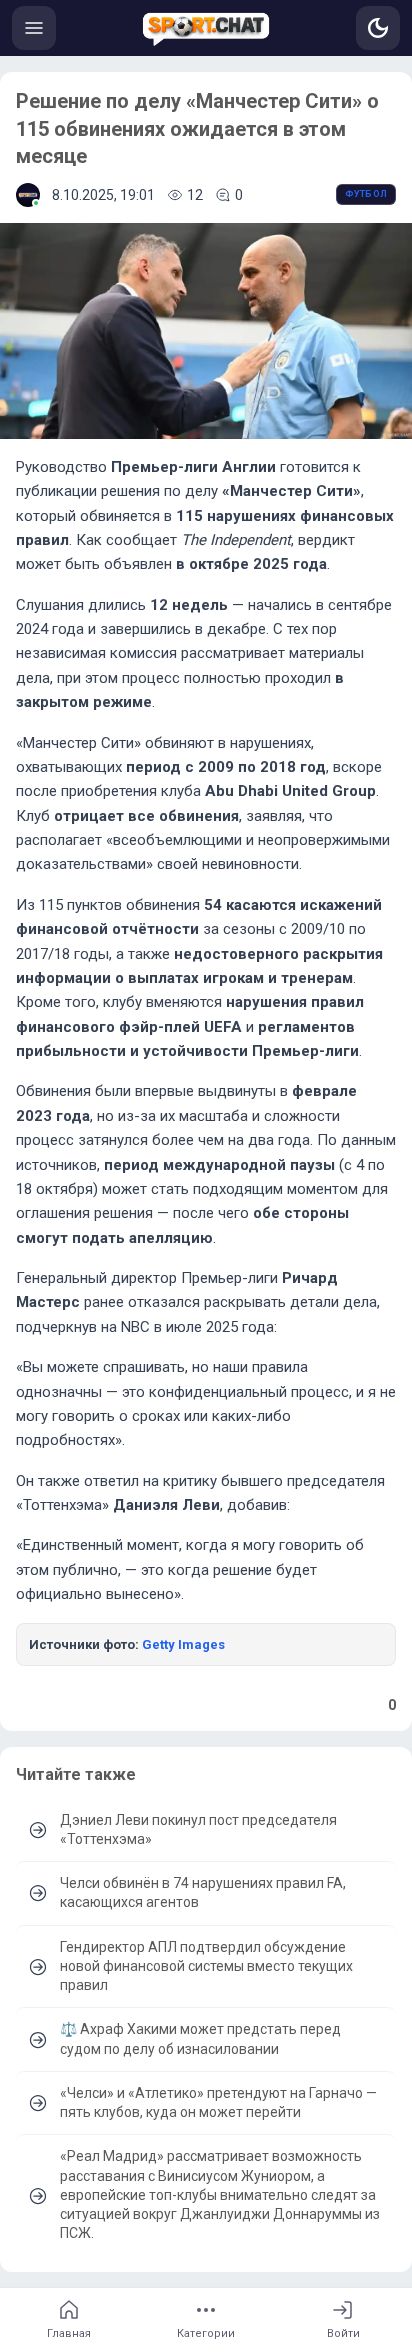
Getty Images (183, 1644)
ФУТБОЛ (366, 194)
